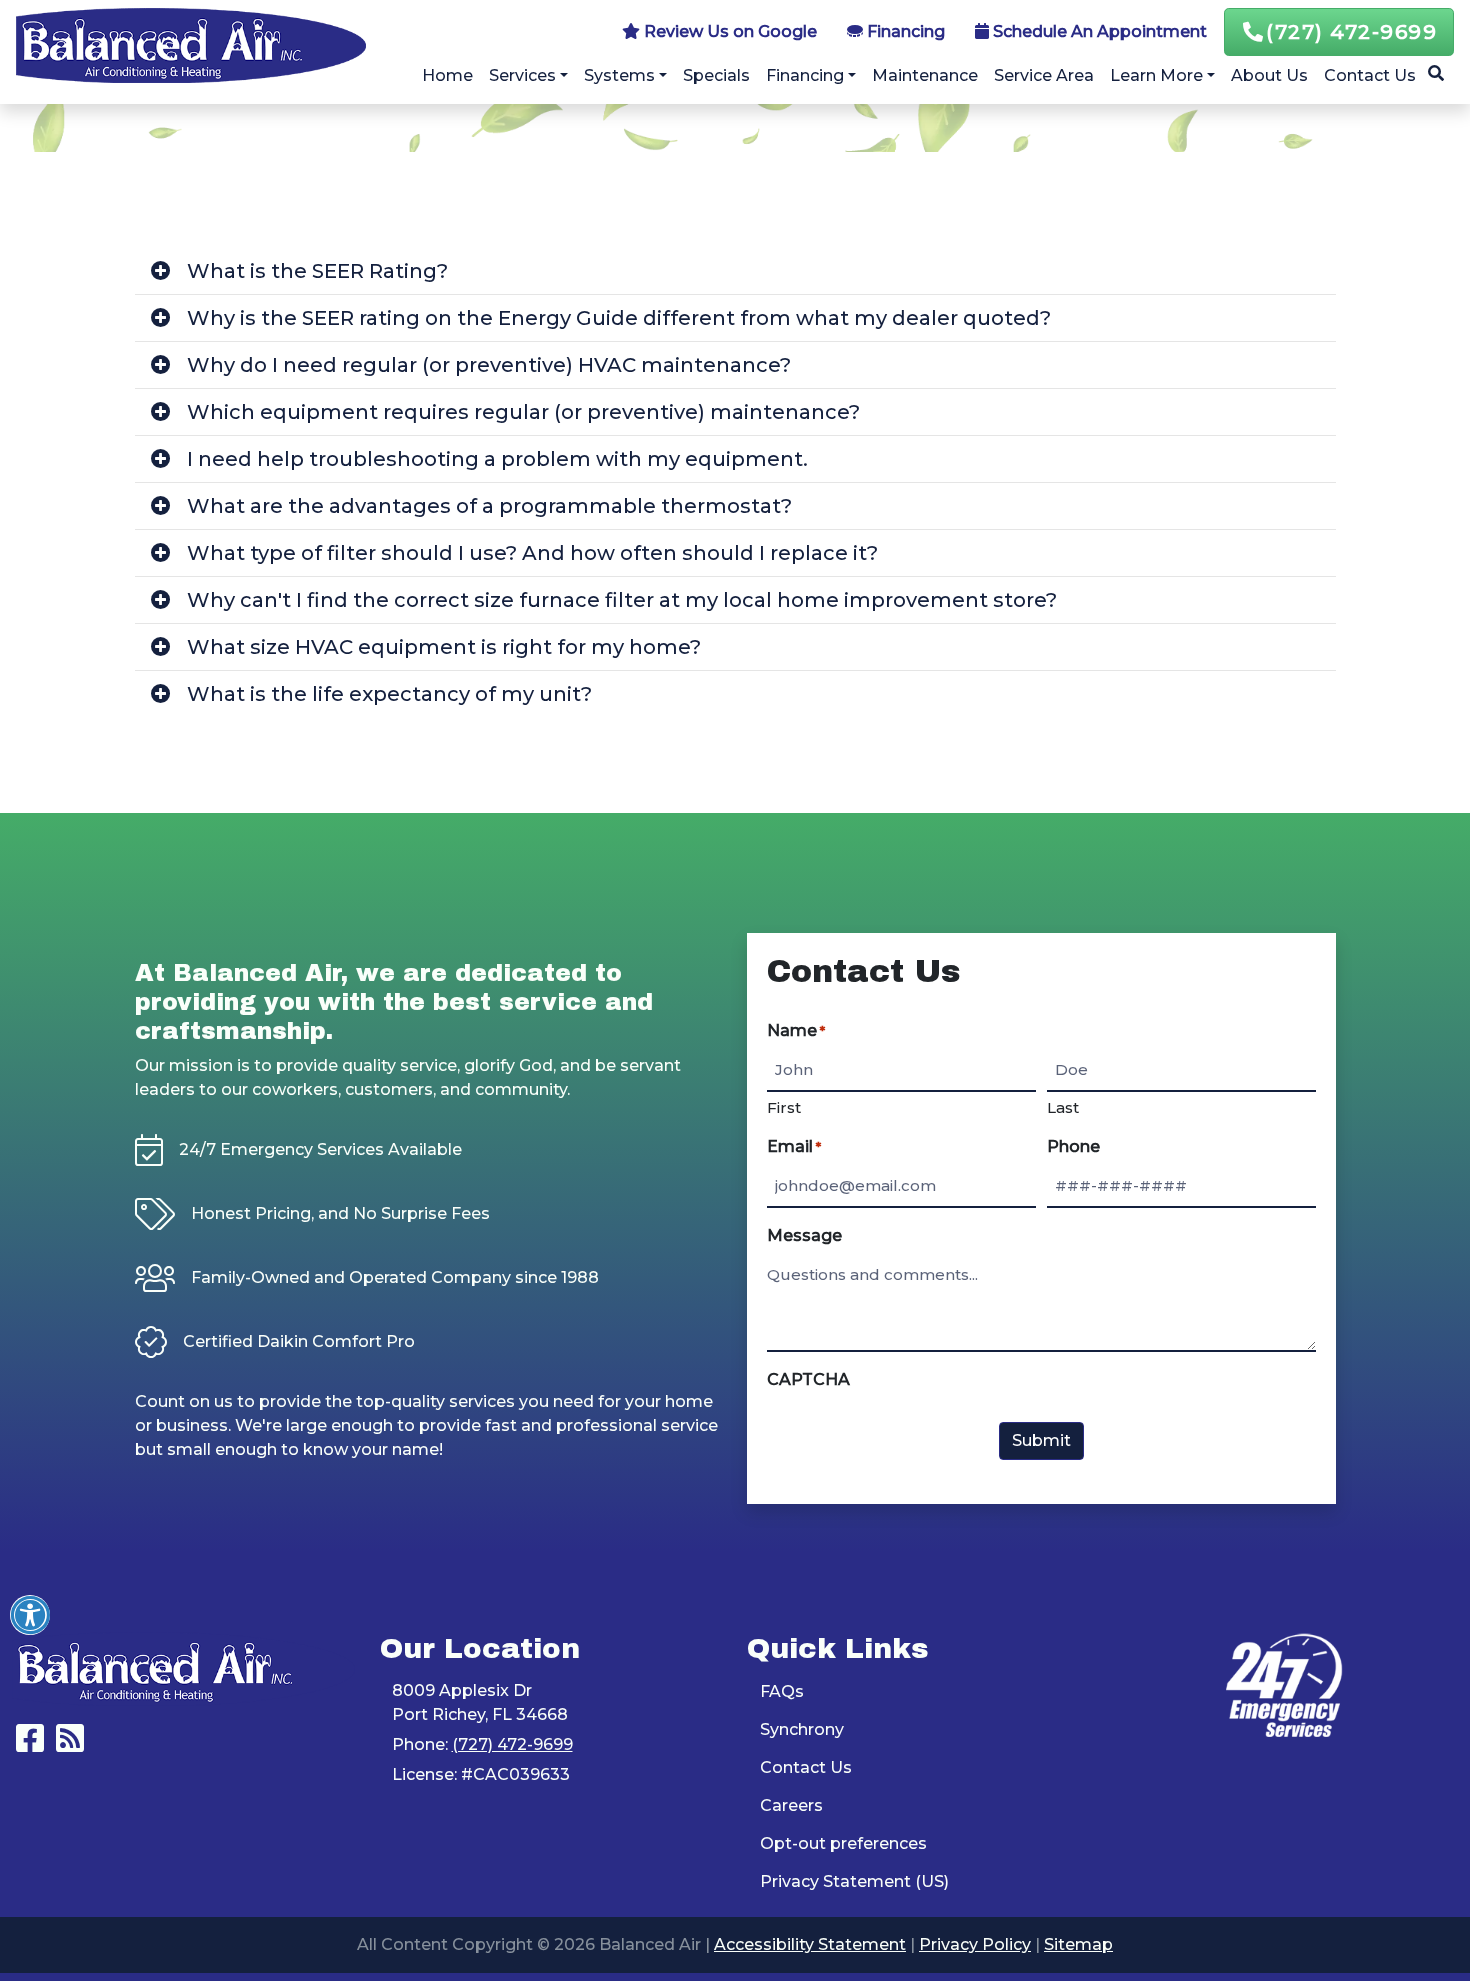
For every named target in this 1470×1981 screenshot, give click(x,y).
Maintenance (925, 75)
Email (794, 1146)
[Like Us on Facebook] (30, 1744)
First (784, 1107)
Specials (716, 75)
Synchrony (802, 1729)
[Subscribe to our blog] (70, 1744)
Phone (1073, 1146)
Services (522, 75)
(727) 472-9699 (1351, 32)
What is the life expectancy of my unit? (389, 694)
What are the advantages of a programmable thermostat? (489, 506)
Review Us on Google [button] (728, 31)
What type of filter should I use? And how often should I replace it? (532, 553)
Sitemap (1078, 1944)
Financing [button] (904, 31)
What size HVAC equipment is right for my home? (444, 647)
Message (804, 1235)
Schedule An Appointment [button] (1098, 31)
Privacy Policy (975, 1944)
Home (447, 75)
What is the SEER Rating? (317, 271)
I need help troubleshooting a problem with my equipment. (497, 459)
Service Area (1044, 75)
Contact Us (1370, 75)
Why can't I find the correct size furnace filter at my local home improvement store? (622, 600)
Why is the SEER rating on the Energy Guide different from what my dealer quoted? (619, 318)
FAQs (782, 1691)
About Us (1269, 75)
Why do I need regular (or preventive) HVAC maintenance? (489, 365)
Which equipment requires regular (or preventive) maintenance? (523, 412)
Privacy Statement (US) (854, 1881)
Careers (791, 1805)
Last (1063, 1107)
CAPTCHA (808, 1379)
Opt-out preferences (843, 1843)
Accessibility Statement (810, 1944)
